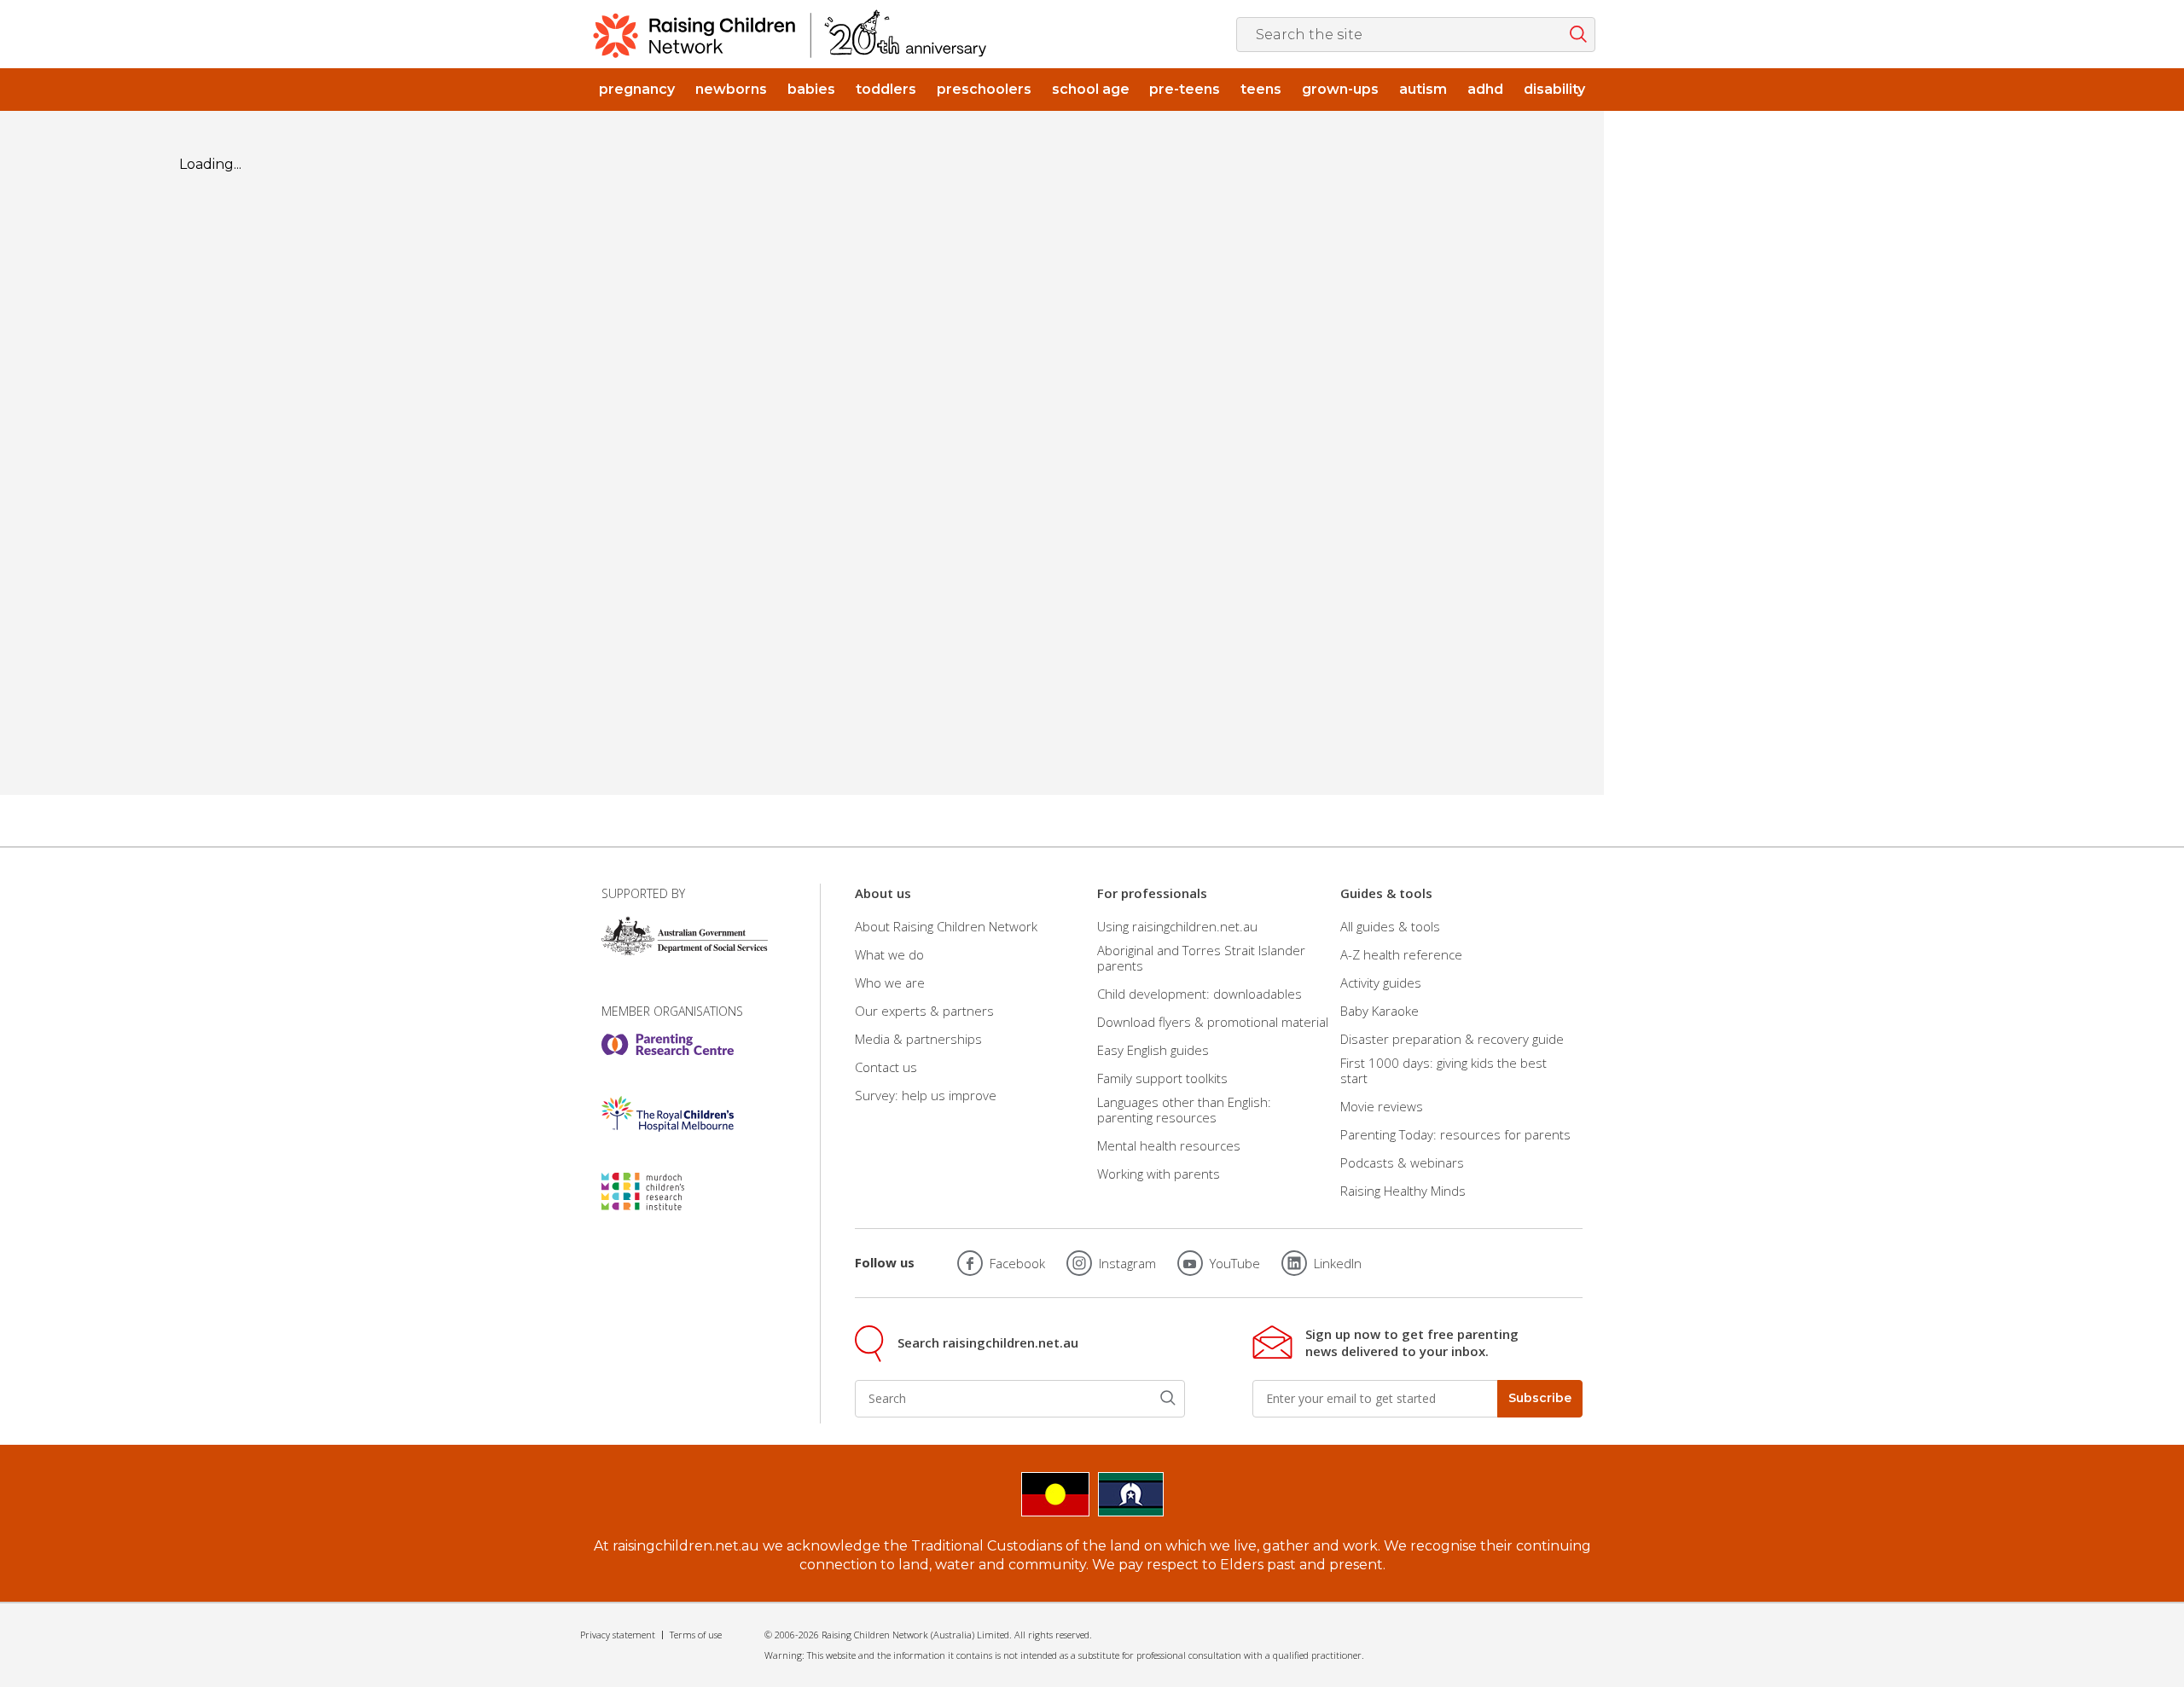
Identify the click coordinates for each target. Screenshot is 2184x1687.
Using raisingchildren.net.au (1177, 926)
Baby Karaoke (1380, 1011)
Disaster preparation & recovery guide (1452, 1039)
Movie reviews (1382, 1106)
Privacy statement (618, 1635)
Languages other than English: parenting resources (1184, 1110)
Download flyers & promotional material (1213, 1022)
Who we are (890, 983)
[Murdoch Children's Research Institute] (668, 1191)
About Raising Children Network (946, 926)
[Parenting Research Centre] (668, 1045)
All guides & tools (1390, 926)
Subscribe (1540, 1398)
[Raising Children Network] (790, 34)
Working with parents (1159, 1174)
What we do (889, 954)
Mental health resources (1169, 1145)
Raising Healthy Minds (1403, 1191)
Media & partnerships (918, 1039)
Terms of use (696, 1635)
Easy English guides (1153, 1050)
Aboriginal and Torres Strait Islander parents (1201, 958)
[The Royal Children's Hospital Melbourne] (668, 1114)
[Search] (1168, 1398)
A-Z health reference (1401, 954)
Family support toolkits (1162, 1078)
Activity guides (1381, 983)
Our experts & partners (924, 1011)
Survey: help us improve (926, 1095)
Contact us (886, 1067)
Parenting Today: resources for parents (1455, 1134)
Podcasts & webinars (1402, 1162)
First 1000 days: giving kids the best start (1443, 1070)
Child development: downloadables (1199, 994)
